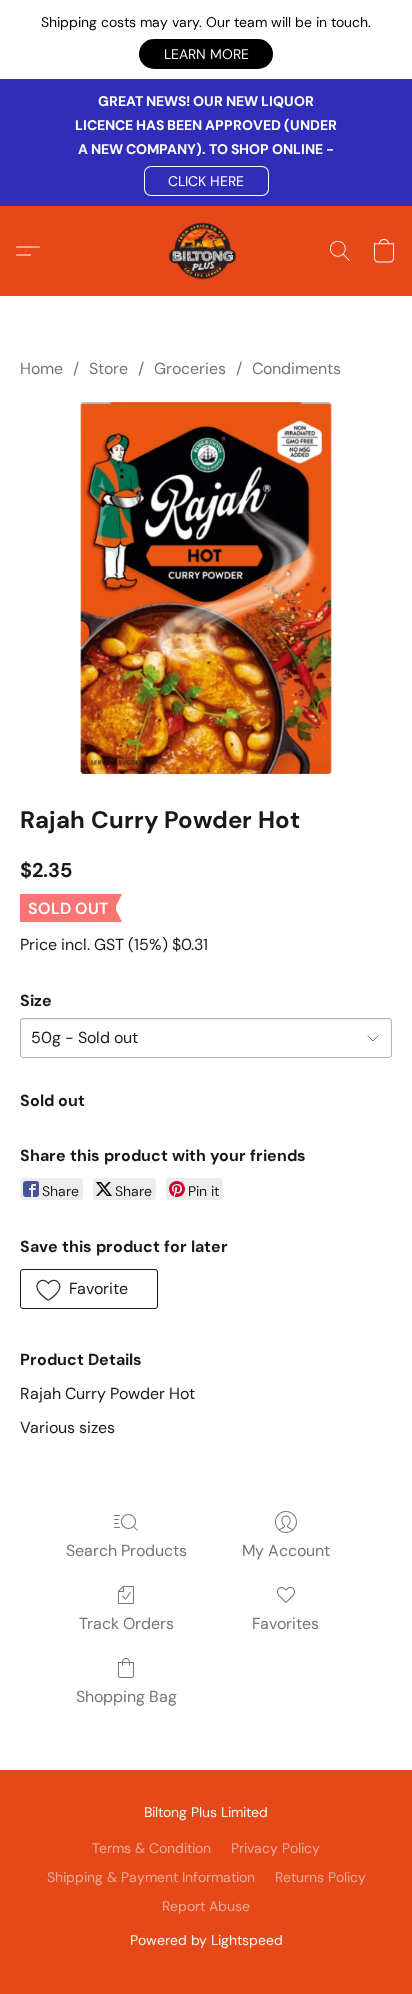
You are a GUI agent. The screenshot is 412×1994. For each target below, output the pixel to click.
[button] (206, 54)
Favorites (285, 1623)
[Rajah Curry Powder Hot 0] (206, 588)
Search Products (126, 1550)
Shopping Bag (126, 1696)
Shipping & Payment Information (151, 1877)
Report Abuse (206, 1906)
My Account (286, 1550)
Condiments (296, 368)
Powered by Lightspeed (206, 1940)
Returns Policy (320, 1877)
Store (108, 368)
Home (41, 368)
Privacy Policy (275, 1848)
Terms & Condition (151, 1848)
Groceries (190, 368)
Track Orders (126, 1623)
